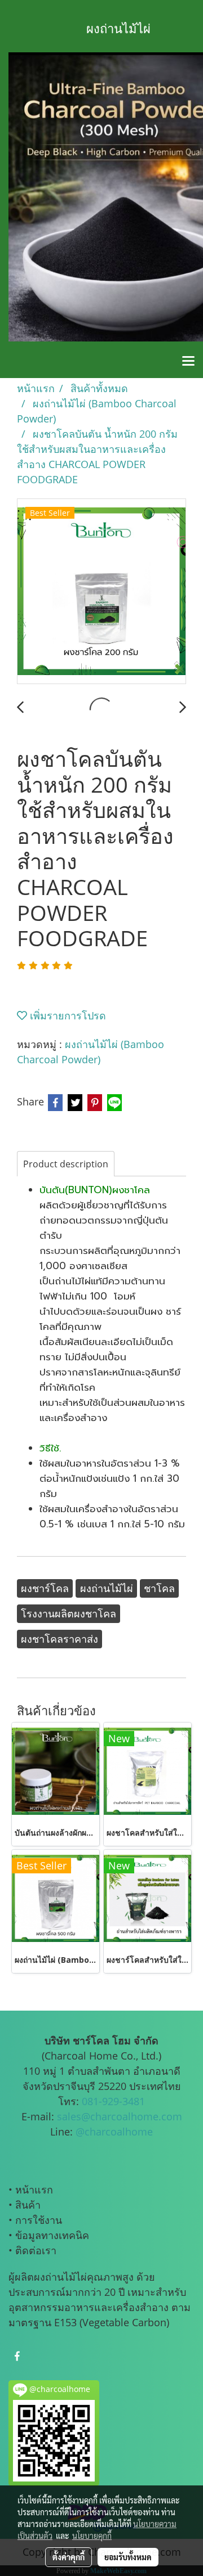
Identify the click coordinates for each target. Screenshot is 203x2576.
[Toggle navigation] (188, 362)
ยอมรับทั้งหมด (128, 2557)
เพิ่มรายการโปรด (67, 1015)
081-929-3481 (113, 2101)
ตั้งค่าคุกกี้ (69, 2557)
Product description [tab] (66, 1164)
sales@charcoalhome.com (120, 2116)
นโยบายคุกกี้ (92, 2535)
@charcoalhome (114, 2132)
